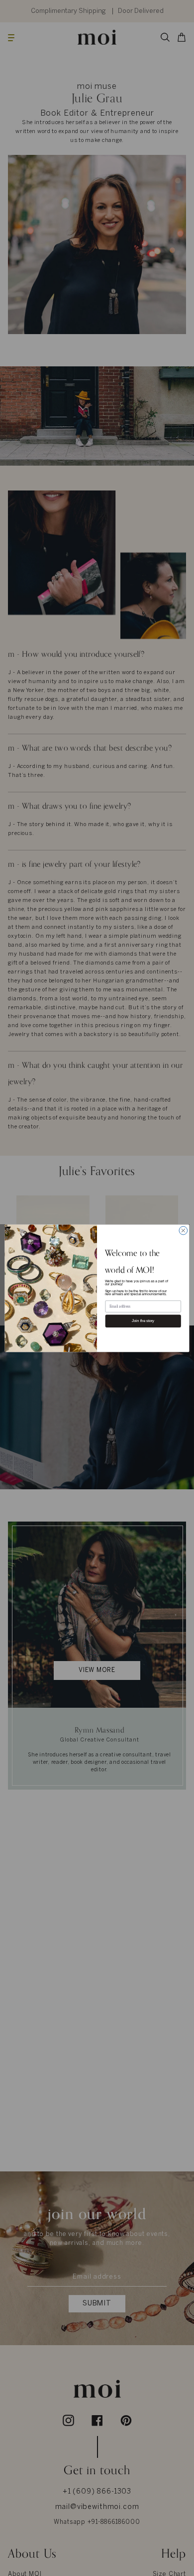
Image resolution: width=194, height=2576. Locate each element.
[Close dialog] (183, 1230)
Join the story (143, 1321)
